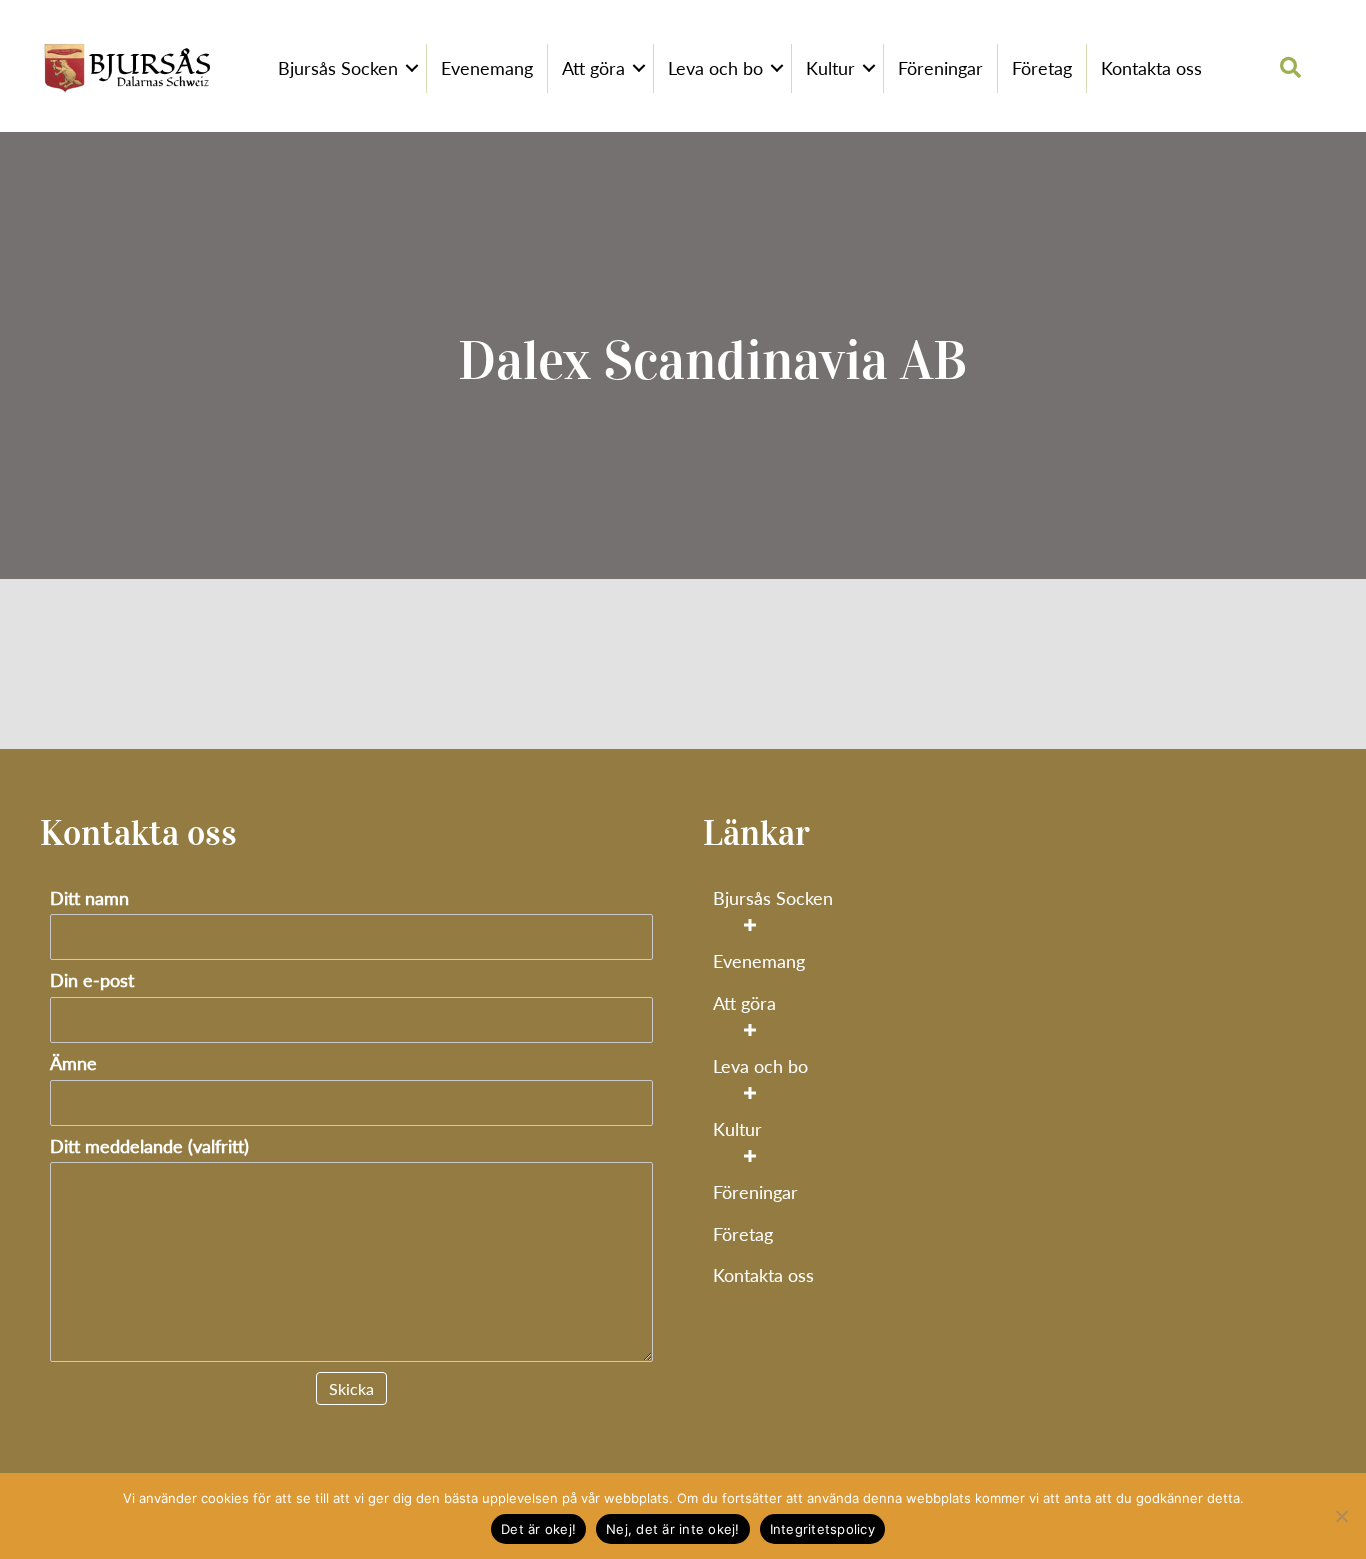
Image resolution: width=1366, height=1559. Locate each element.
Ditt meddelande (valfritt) (149, 1146)
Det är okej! (538, 1529)
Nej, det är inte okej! (673, 1529)
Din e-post (92, 980)
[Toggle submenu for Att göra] (749, 1029)
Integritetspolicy (822, 1529)
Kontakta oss (1151, 68)
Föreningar (940, 68)
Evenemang (487, 68)
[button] (412, 69)
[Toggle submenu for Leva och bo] (749, 1092)
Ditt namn (89, 898)
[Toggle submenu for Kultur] (749, 1156)
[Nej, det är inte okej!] (1341, 1516)
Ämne (73, 1063)
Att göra (593, 68)
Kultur (830, 68)
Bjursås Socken (338, 68)
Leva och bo (715, 68)
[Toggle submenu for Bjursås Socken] (749, 924)
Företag (1042, 68)
